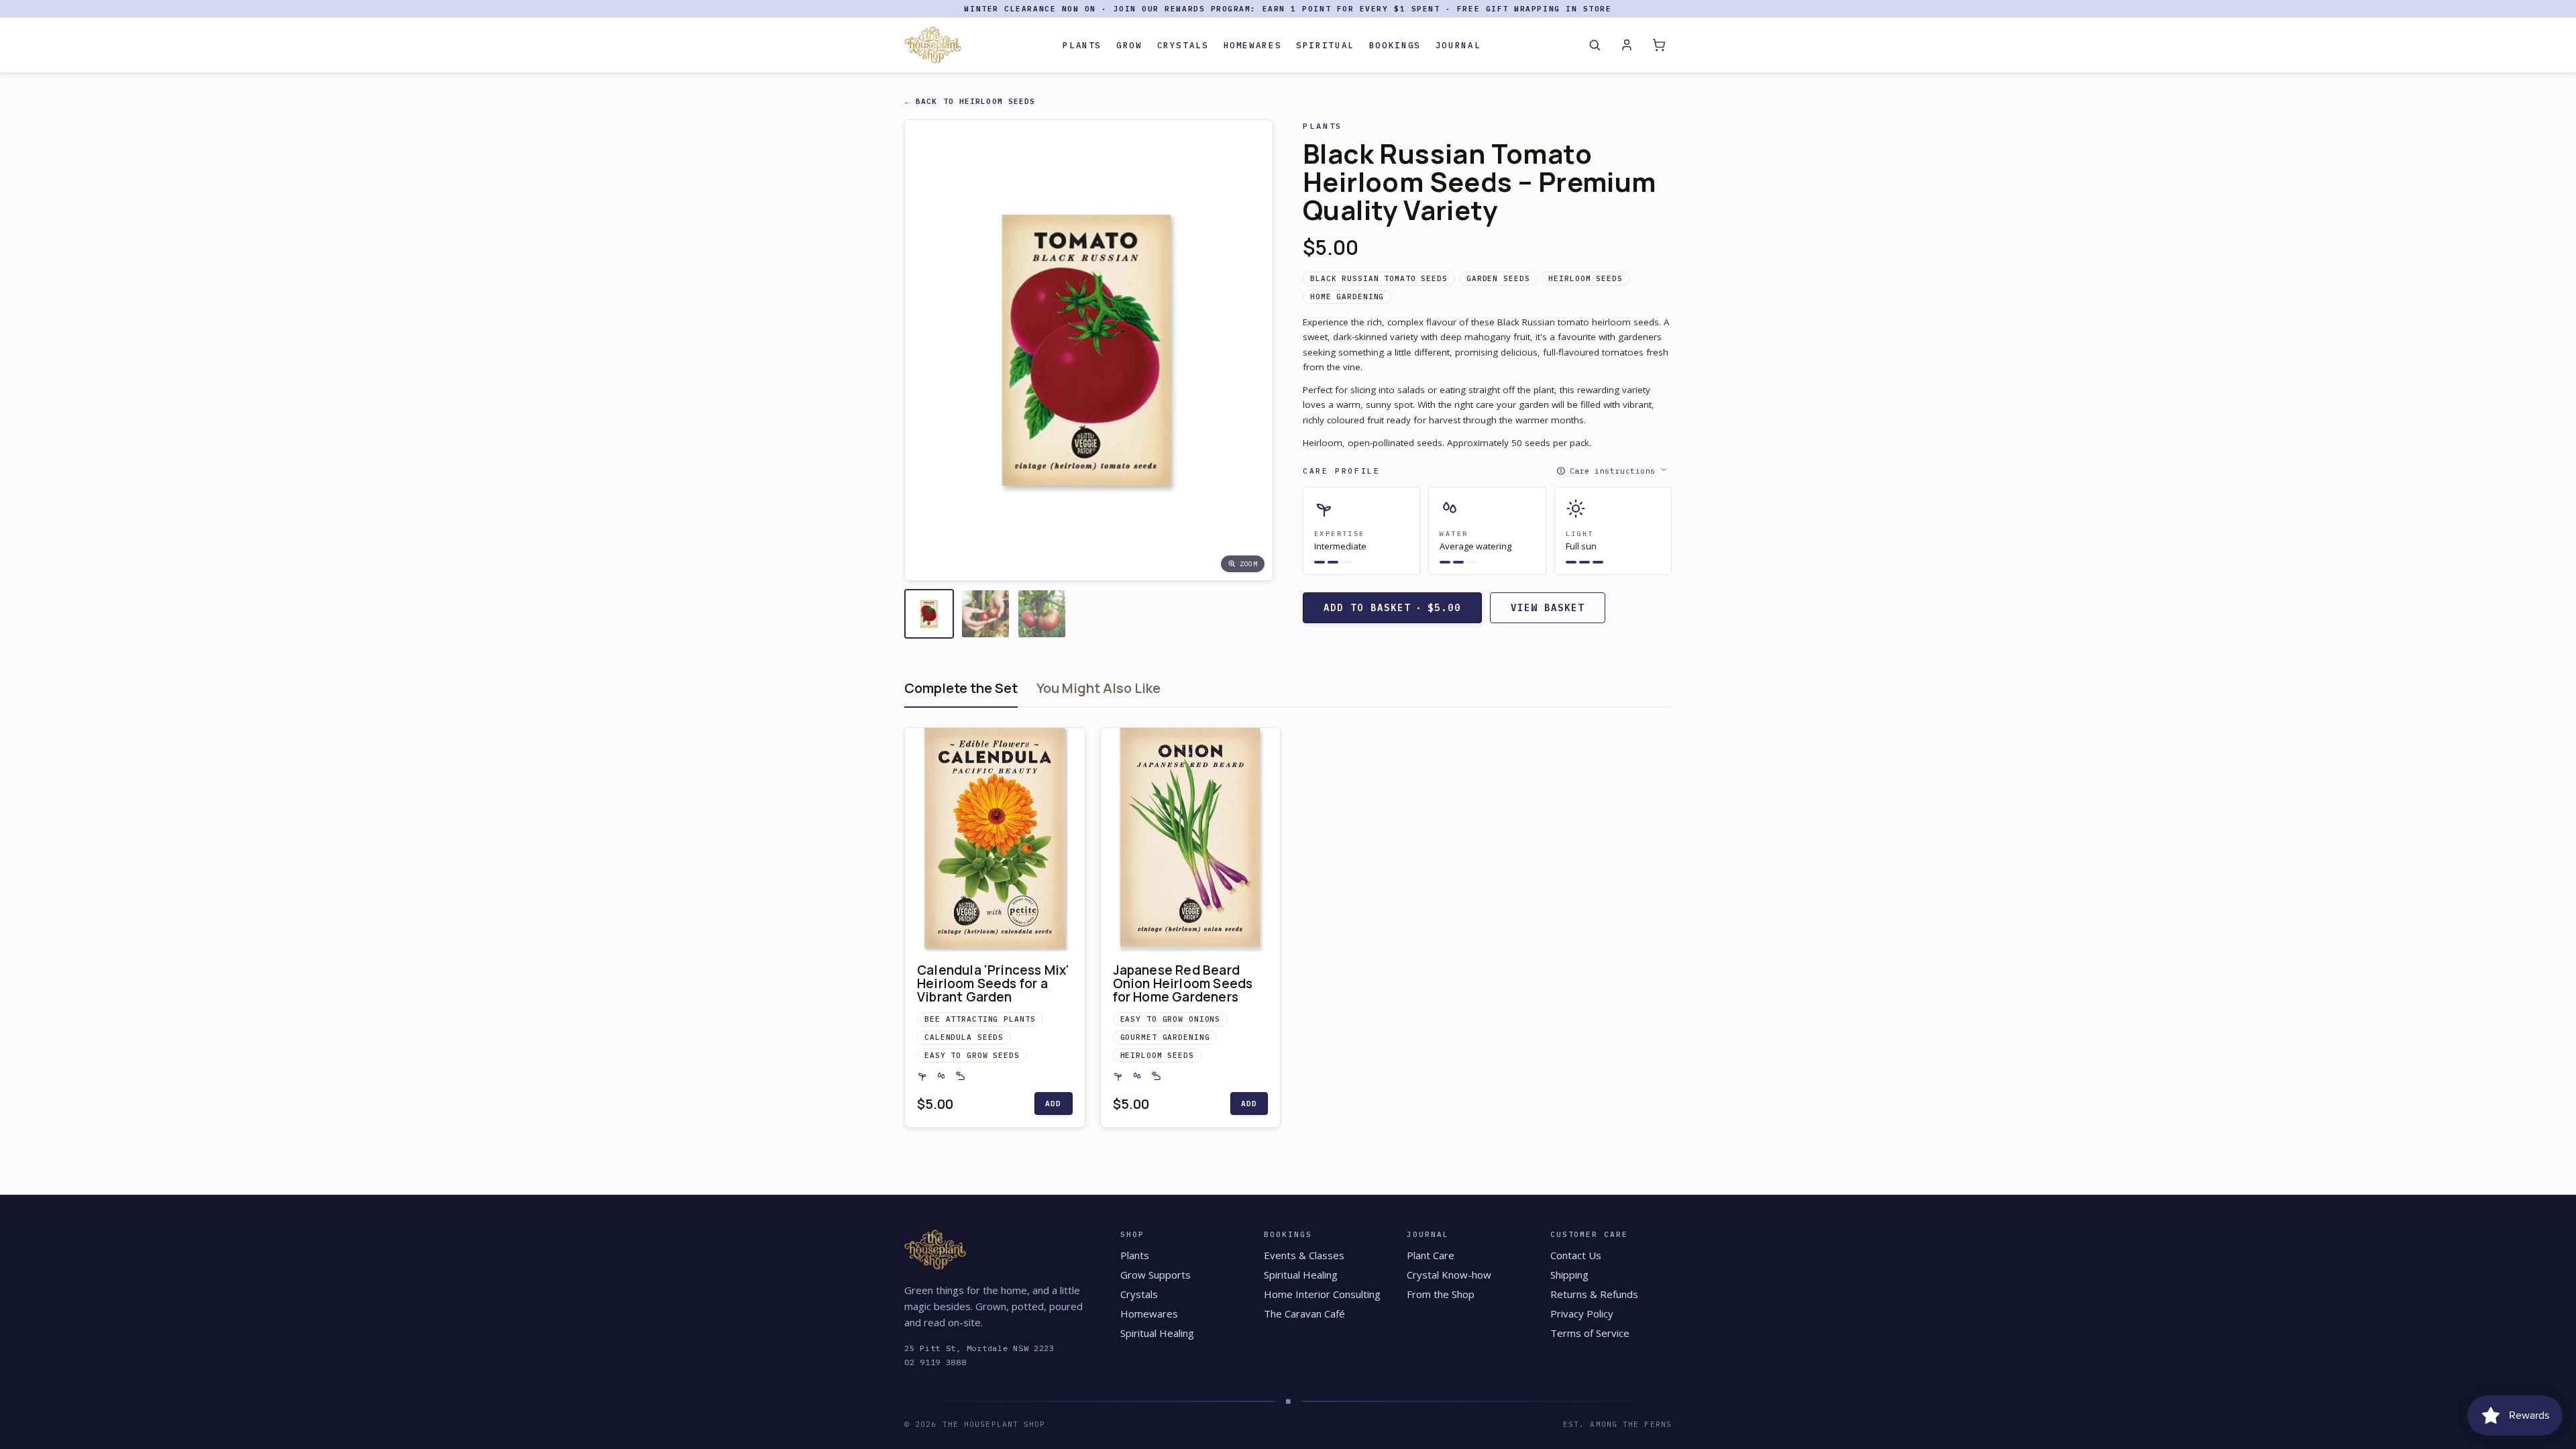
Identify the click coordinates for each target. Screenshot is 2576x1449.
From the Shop (1441, 1294)
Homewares (1253, 45)
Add (1053, 1104)
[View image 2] (985, 614)
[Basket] (1659, 45)
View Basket (1548, 608)
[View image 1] (929, 614)
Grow (1129, 45)
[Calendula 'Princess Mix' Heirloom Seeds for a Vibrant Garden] (995, 840)
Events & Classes (1304, 1255)
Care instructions (1613, 471)
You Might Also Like (1098, 688)
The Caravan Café (1304, 1313)
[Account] (1627, 45)
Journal (1458, 45)
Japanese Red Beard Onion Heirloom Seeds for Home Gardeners (1183, 983)
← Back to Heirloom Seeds (970, 101)
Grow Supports (1156, 1275)
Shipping (1569, 1275)
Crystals (1183, 45)
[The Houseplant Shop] (933, 45)
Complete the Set (961, 688)
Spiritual (1325, 45)
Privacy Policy (1582, 1313)
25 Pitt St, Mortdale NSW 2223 (979, 1348)
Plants (1082, 45)
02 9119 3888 (935, 1362)
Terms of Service (1590, 1333)
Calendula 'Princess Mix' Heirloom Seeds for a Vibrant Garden (994, 983)
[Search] (1595, 45)
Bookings (1395, 45)
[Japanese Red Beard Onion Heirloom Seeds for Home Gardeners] (1191, 840)
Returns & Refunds (1594, 1294)
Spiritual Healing (1157, 1333)
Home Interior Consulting (1322, 1294)
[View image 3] (1042, 614)
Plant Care (1431, 1255)
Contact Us (1576, 1255)
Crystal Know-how (1449, 1275)
